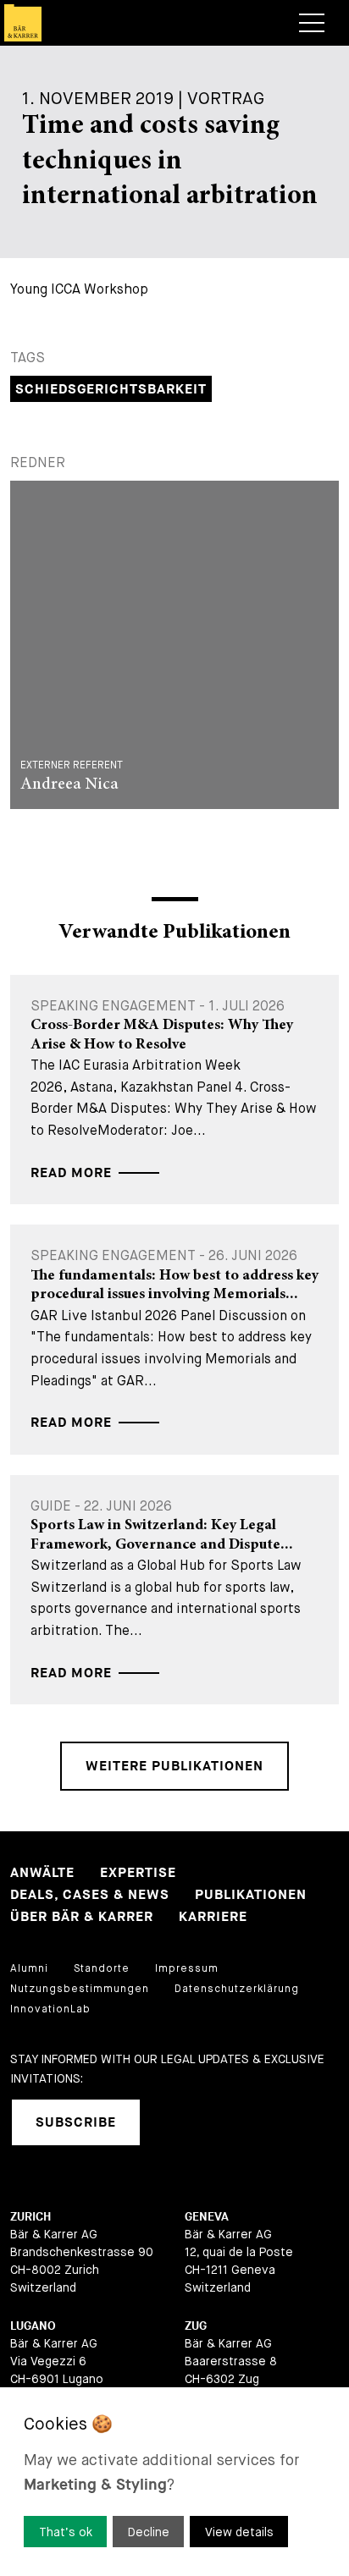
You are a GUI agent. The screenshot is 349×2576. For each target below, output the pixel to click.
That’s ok (66, 2532)
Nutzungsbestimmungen (80, 1989)
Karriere (213, 1917)
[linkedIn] (174, 2122)
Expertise (138, 1873)
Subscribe (76, 2123)
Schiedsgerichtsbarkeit (111, 390)
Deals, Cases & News (90, 1895)
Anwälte (42, 1873)
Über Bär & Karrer (82, 1917)
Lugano (33, 2326)
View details (239, 2532)
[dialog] (174, 2482)
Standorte (102, 1968)
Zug (196, 2326)
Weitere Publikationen (174, 1767)
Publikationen (251, 1895)
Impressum (187, 1968)
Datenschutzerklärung (237, 1989)
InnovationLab (50, 2009)
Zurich (30, 2217)
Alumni (29, 1968)
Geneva (207, 2217)
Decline (149, 2532)
